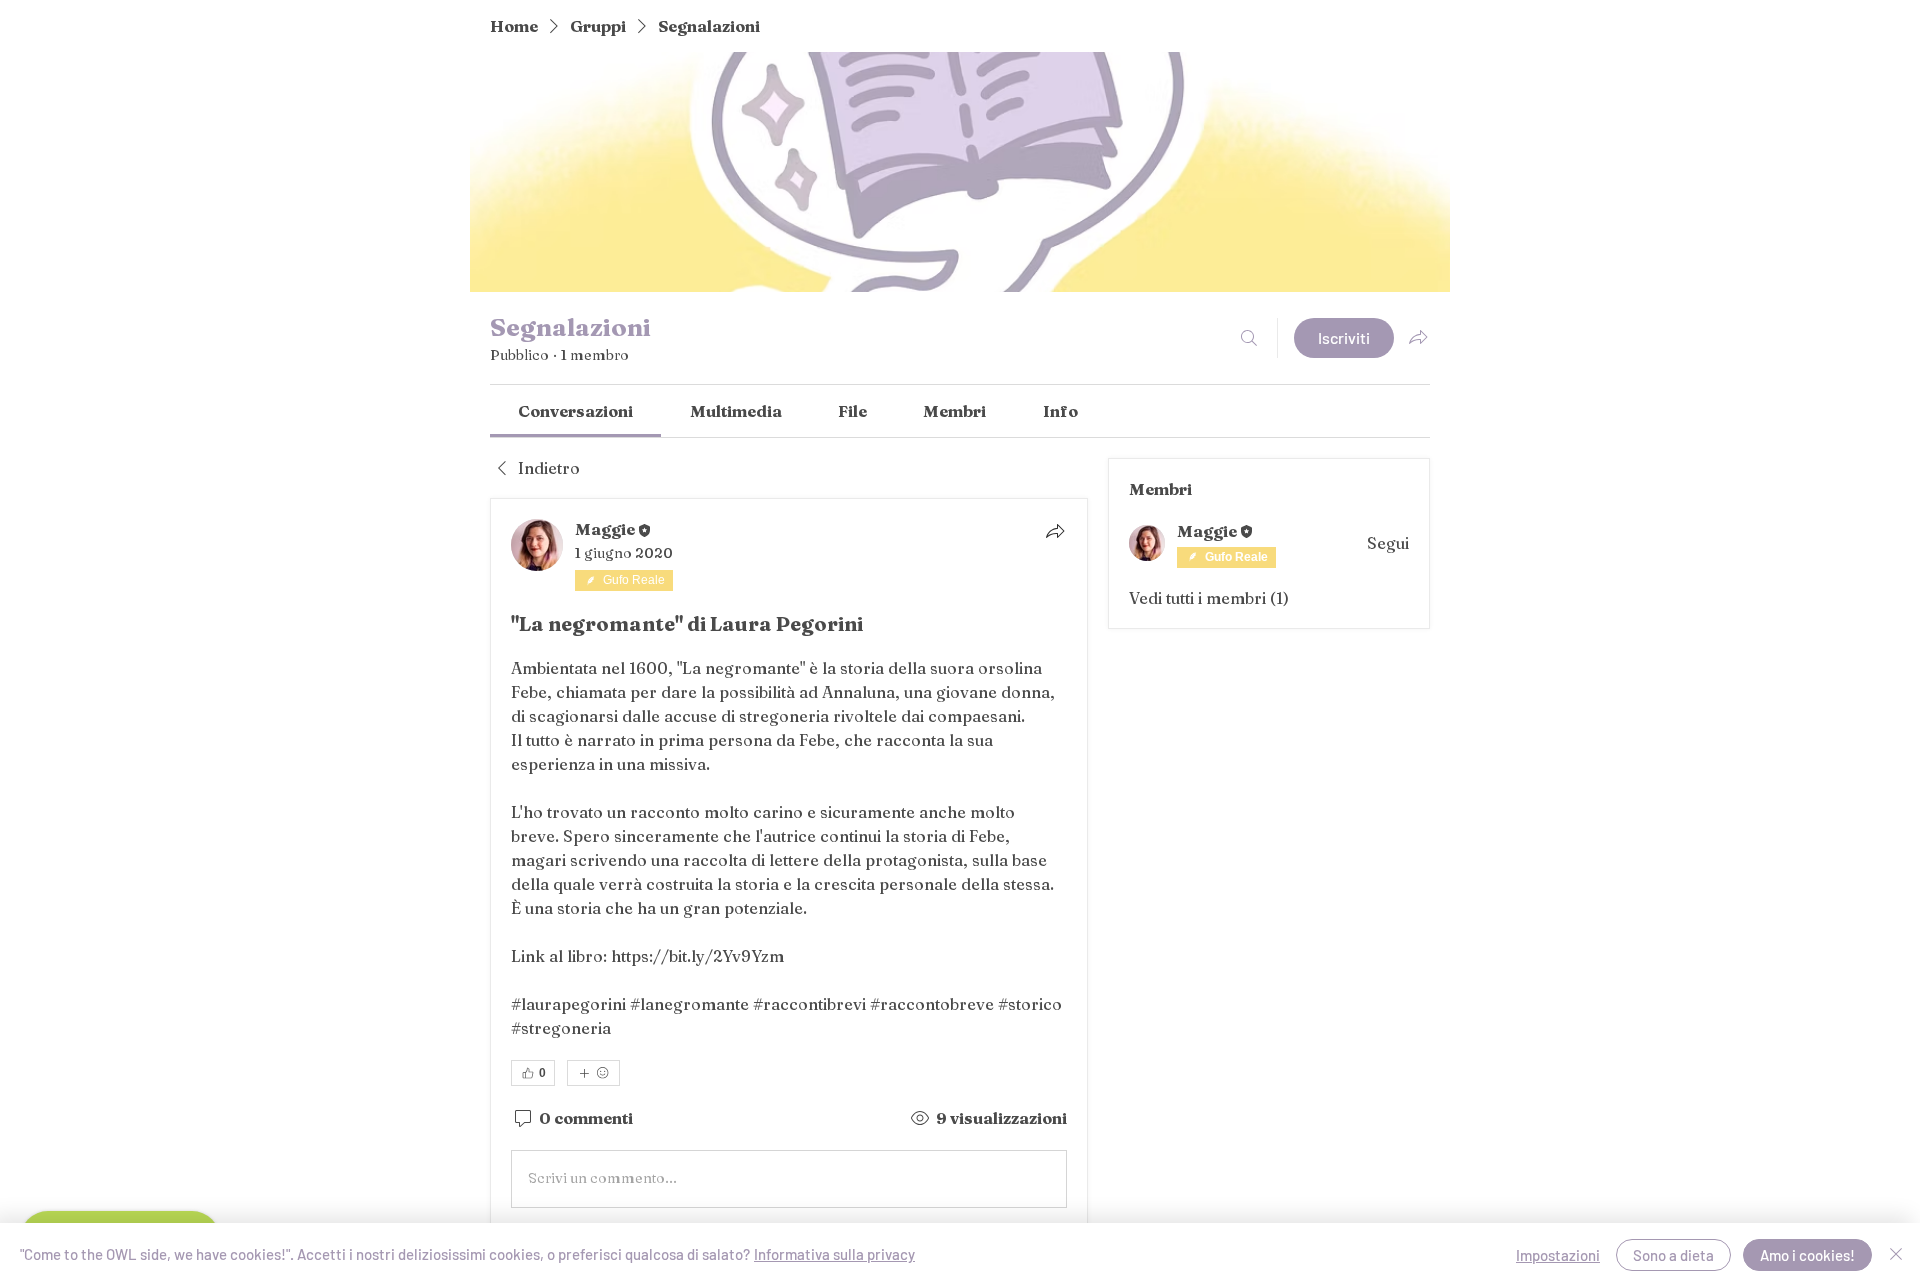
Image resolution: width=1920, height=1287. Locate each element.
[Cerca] (1249, 338)
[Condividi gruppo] (1418, 337)
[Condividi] (1055, 531)
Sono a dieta (1673, 1255)
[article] (789, 867)
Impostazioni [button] (1558, 1255)
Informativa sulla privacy (834, 1254)
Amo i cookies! (1807, 1255)
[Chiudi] (1896, 1255)
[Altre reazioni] (593, 1073)
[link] (575, 411)
